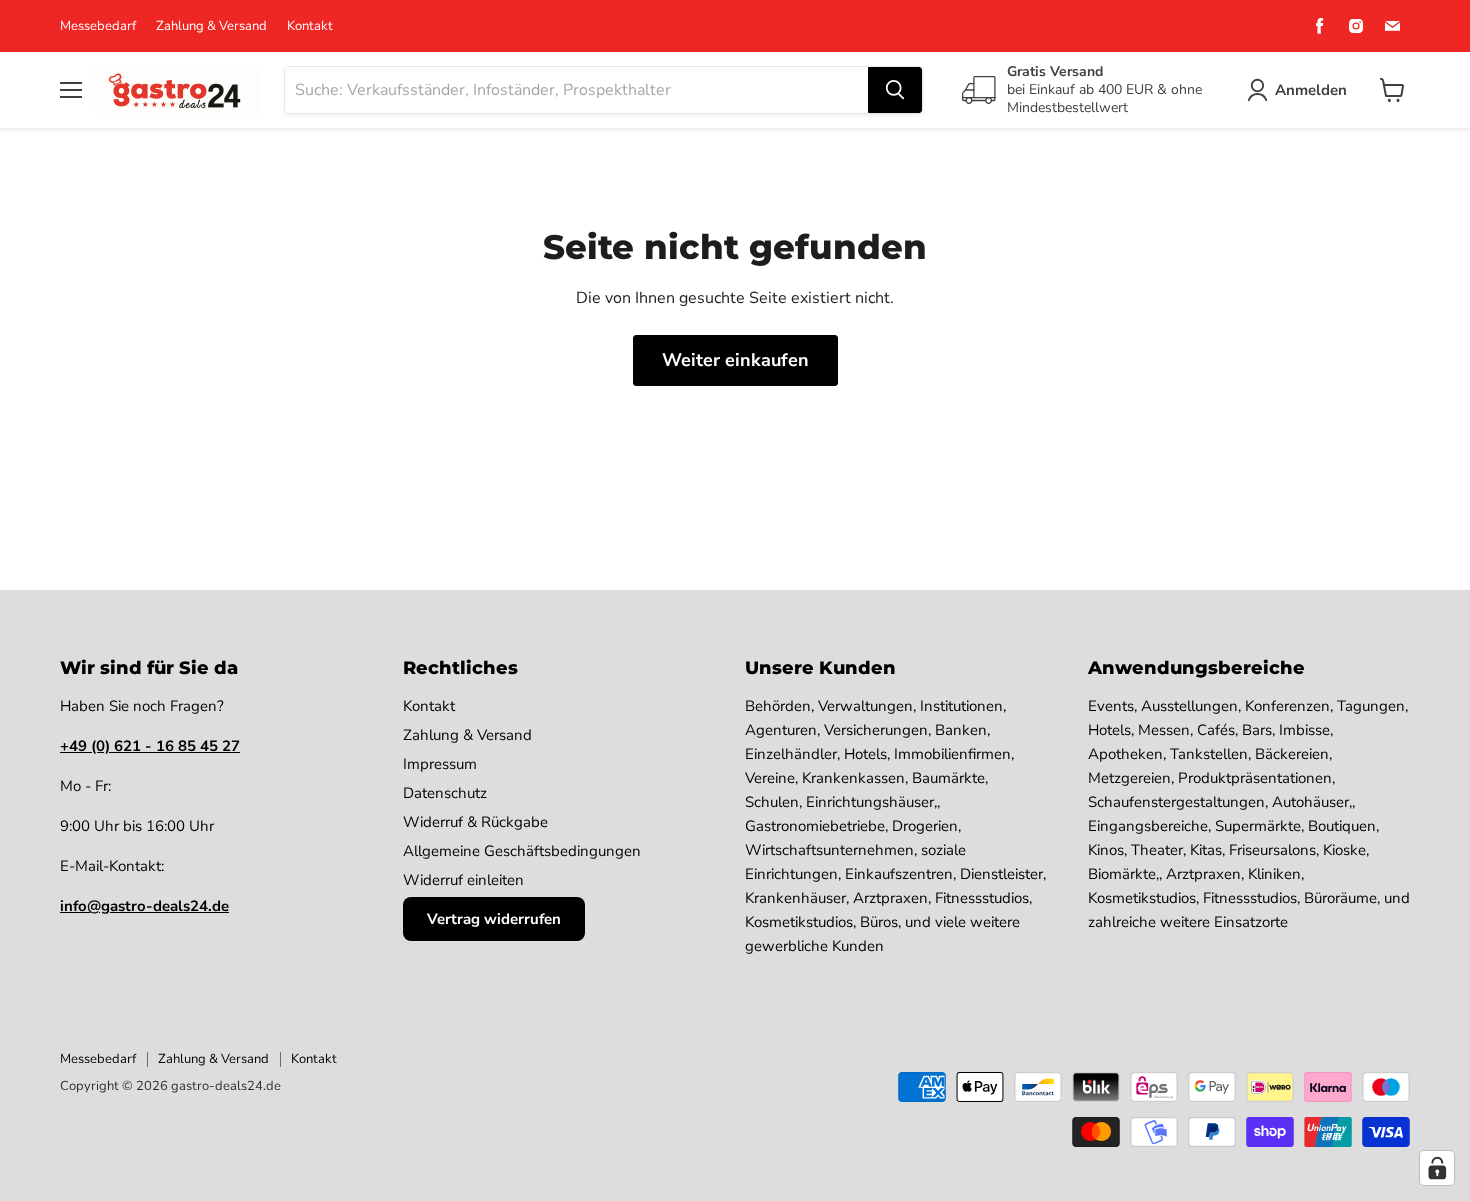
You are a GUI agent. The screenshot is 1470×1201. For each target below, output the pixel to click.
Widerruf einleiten (463, 880)
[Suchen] (895, 90)
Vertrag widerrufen (494, 919)
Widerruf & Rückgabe (475, 822)
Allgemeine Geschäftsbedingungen (522, 851)
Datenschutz (445, 793)
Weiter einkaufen (735, 360)
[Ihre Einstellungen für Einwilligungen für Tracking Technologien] (1437, 1168)
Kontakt (310, 26)
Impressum (440, 764)
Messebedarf (98, 26)
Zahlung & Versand (211, 26)
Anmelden (1311, 90)
